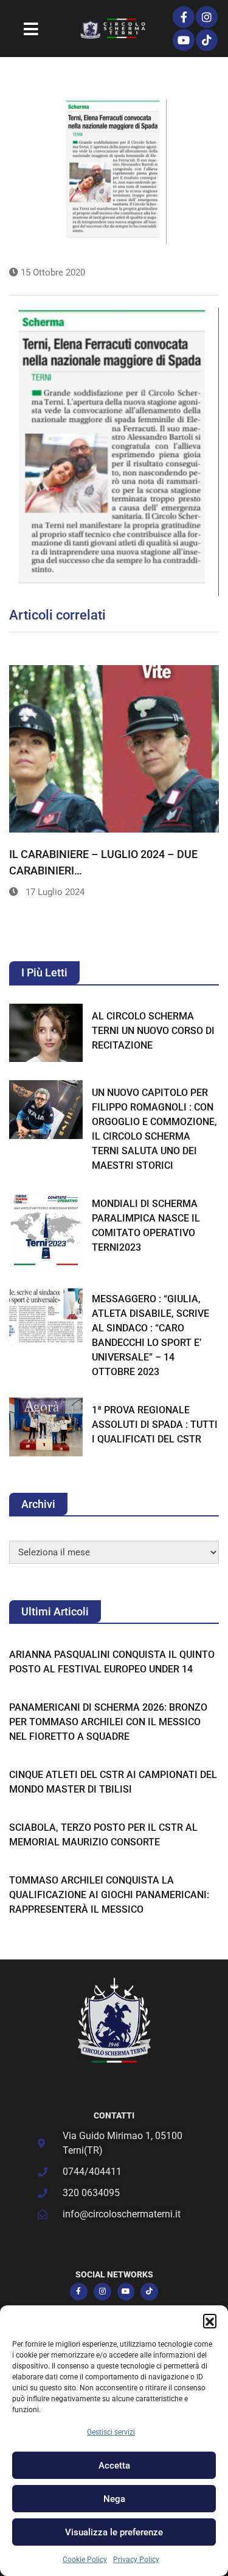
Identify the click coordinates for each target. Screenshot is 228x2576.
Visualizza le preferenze (114, 2532)
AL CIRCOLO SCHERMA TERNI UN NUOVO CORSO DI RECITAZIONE (153, 1031)
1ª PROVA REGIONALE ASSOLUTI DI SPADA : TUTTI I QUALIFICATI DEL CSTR (155, 1425)
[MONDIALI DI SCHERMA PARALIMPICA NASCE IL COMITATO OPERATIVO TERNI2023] (46, 1230)
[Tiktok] (207, 40)
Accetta (114, 2466)
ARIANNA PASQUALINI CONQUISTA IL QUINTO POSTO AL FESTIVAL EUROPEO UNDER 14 (112, 1662)
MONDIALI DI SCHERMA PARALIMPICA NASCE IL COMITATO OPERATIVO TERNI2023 (146, 1225)
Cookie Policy (85, 2560)
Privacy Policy (136, 2560)
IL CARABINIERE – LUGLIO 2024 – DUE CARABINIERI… (103, 862)
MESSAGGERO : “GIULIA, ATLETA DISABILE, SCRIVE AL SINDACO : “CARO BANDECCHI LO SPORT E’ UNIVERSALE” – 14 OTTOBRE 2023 (150, 1335)
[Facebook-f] (184, 17)
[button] (210, 2321)
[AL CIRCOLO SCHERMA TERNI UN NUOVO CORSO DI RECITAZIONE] (46, 1033)
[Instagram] (207, 17)
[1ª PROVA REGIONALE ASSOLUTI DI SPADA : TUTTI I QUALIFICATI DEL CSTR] (46, 1427)
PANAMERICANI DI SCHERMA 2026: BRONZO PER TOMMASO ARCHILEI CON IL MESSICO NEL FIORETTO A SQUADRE (108, 1722)
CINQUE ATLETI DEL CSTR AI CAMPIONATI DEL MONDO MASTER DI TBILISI (113, 1782)
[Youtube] (184, 40)
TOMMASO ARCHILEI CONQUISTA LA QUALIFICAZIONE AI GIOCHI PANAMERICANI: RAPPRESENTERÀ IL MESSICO (109, 1895)
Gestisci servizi (111, 2432)
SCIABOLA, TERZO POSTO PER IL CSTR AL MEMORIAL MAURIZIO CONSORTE (103, 1835)
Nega (114, 2499)
